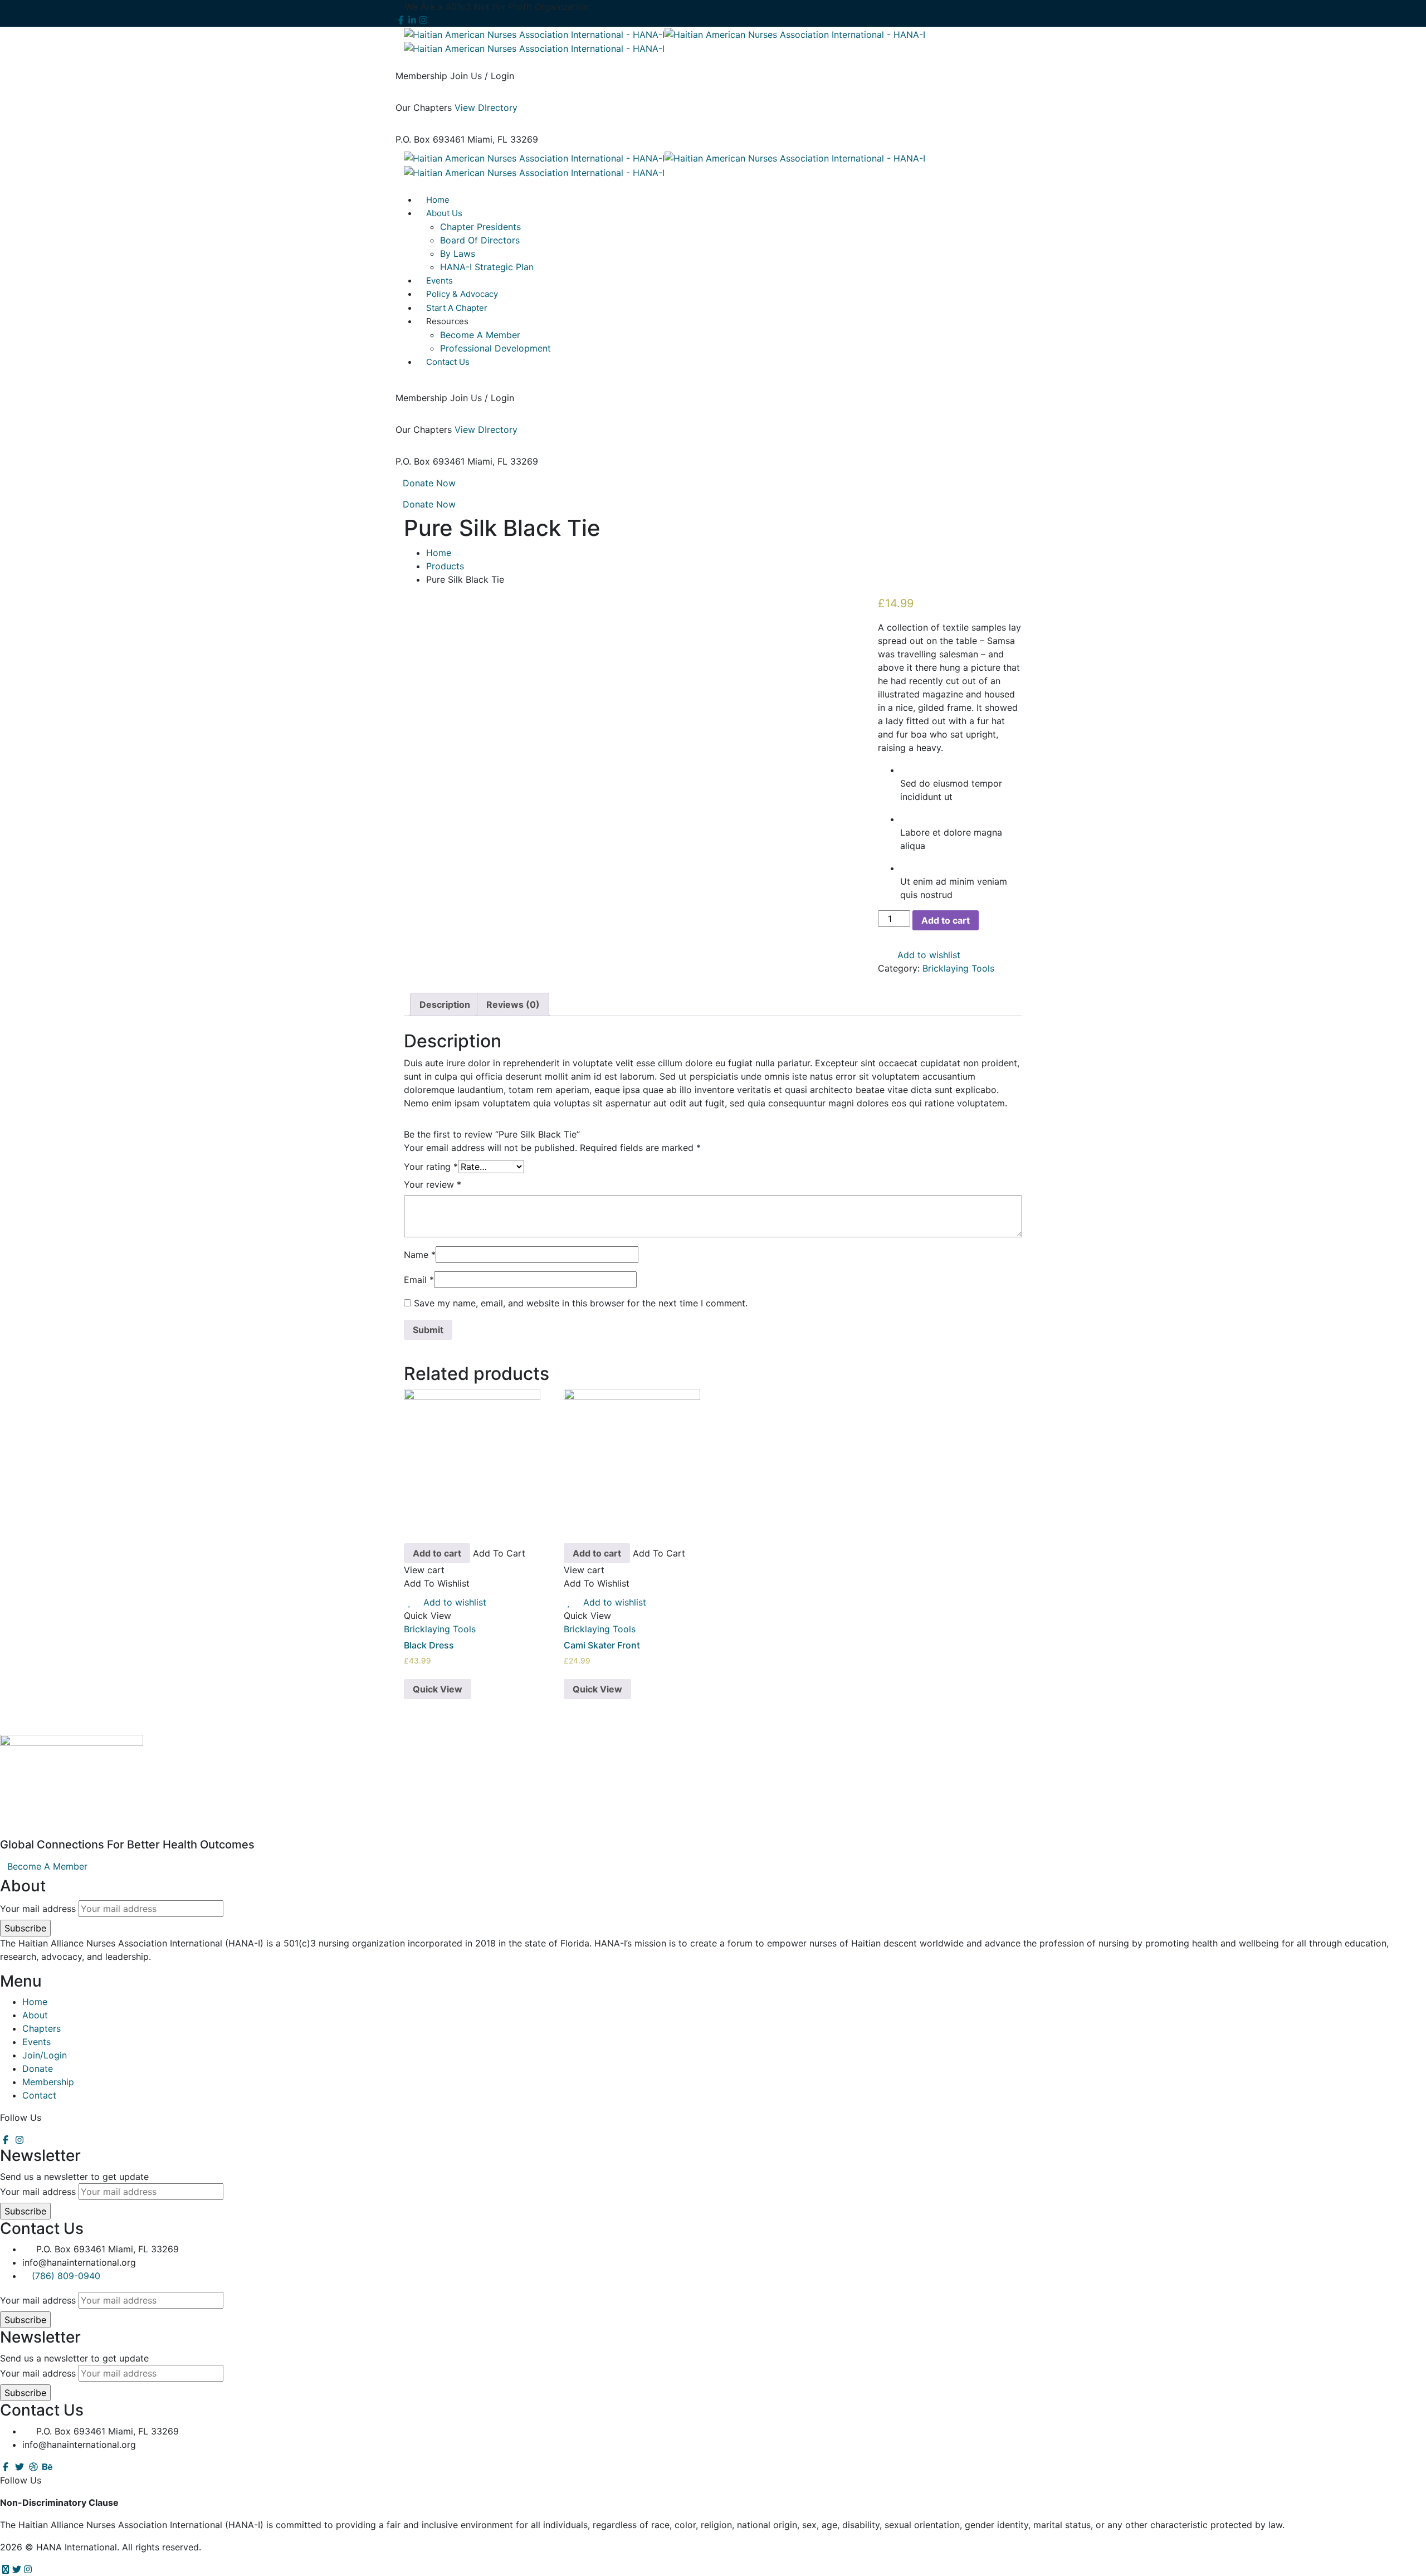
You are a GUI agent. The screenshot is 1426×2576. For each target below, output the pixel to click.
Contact (39, 2095)
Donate (38, 2068)
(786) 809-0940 (66, 2276)
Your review (433, 1184)
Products (445, 566)
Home (439, 553)
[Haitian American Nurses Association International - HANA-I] (534, 33)
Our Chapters (424, 108)
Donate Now (429, 483)
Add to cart (946, 920)
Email (419, 1280)
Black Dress (429, 1645)
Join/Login (45, 2055)
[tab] (445, 1004)
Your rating (431, 1167)
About (35, 2015)
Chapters (41, 2028)
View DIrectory (486, 108)
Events (36, 2042)
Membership (421, 76)
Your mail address (38, 1909)
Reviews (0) (513, 1004)
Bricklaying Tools (958, 968)
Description (445, 1004)
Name (420, 1255)
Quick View (438, 1689)
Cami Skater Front (602, 1645)
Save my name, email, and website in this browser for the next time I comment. (581, 1303)
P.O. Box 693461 (430, 139)
